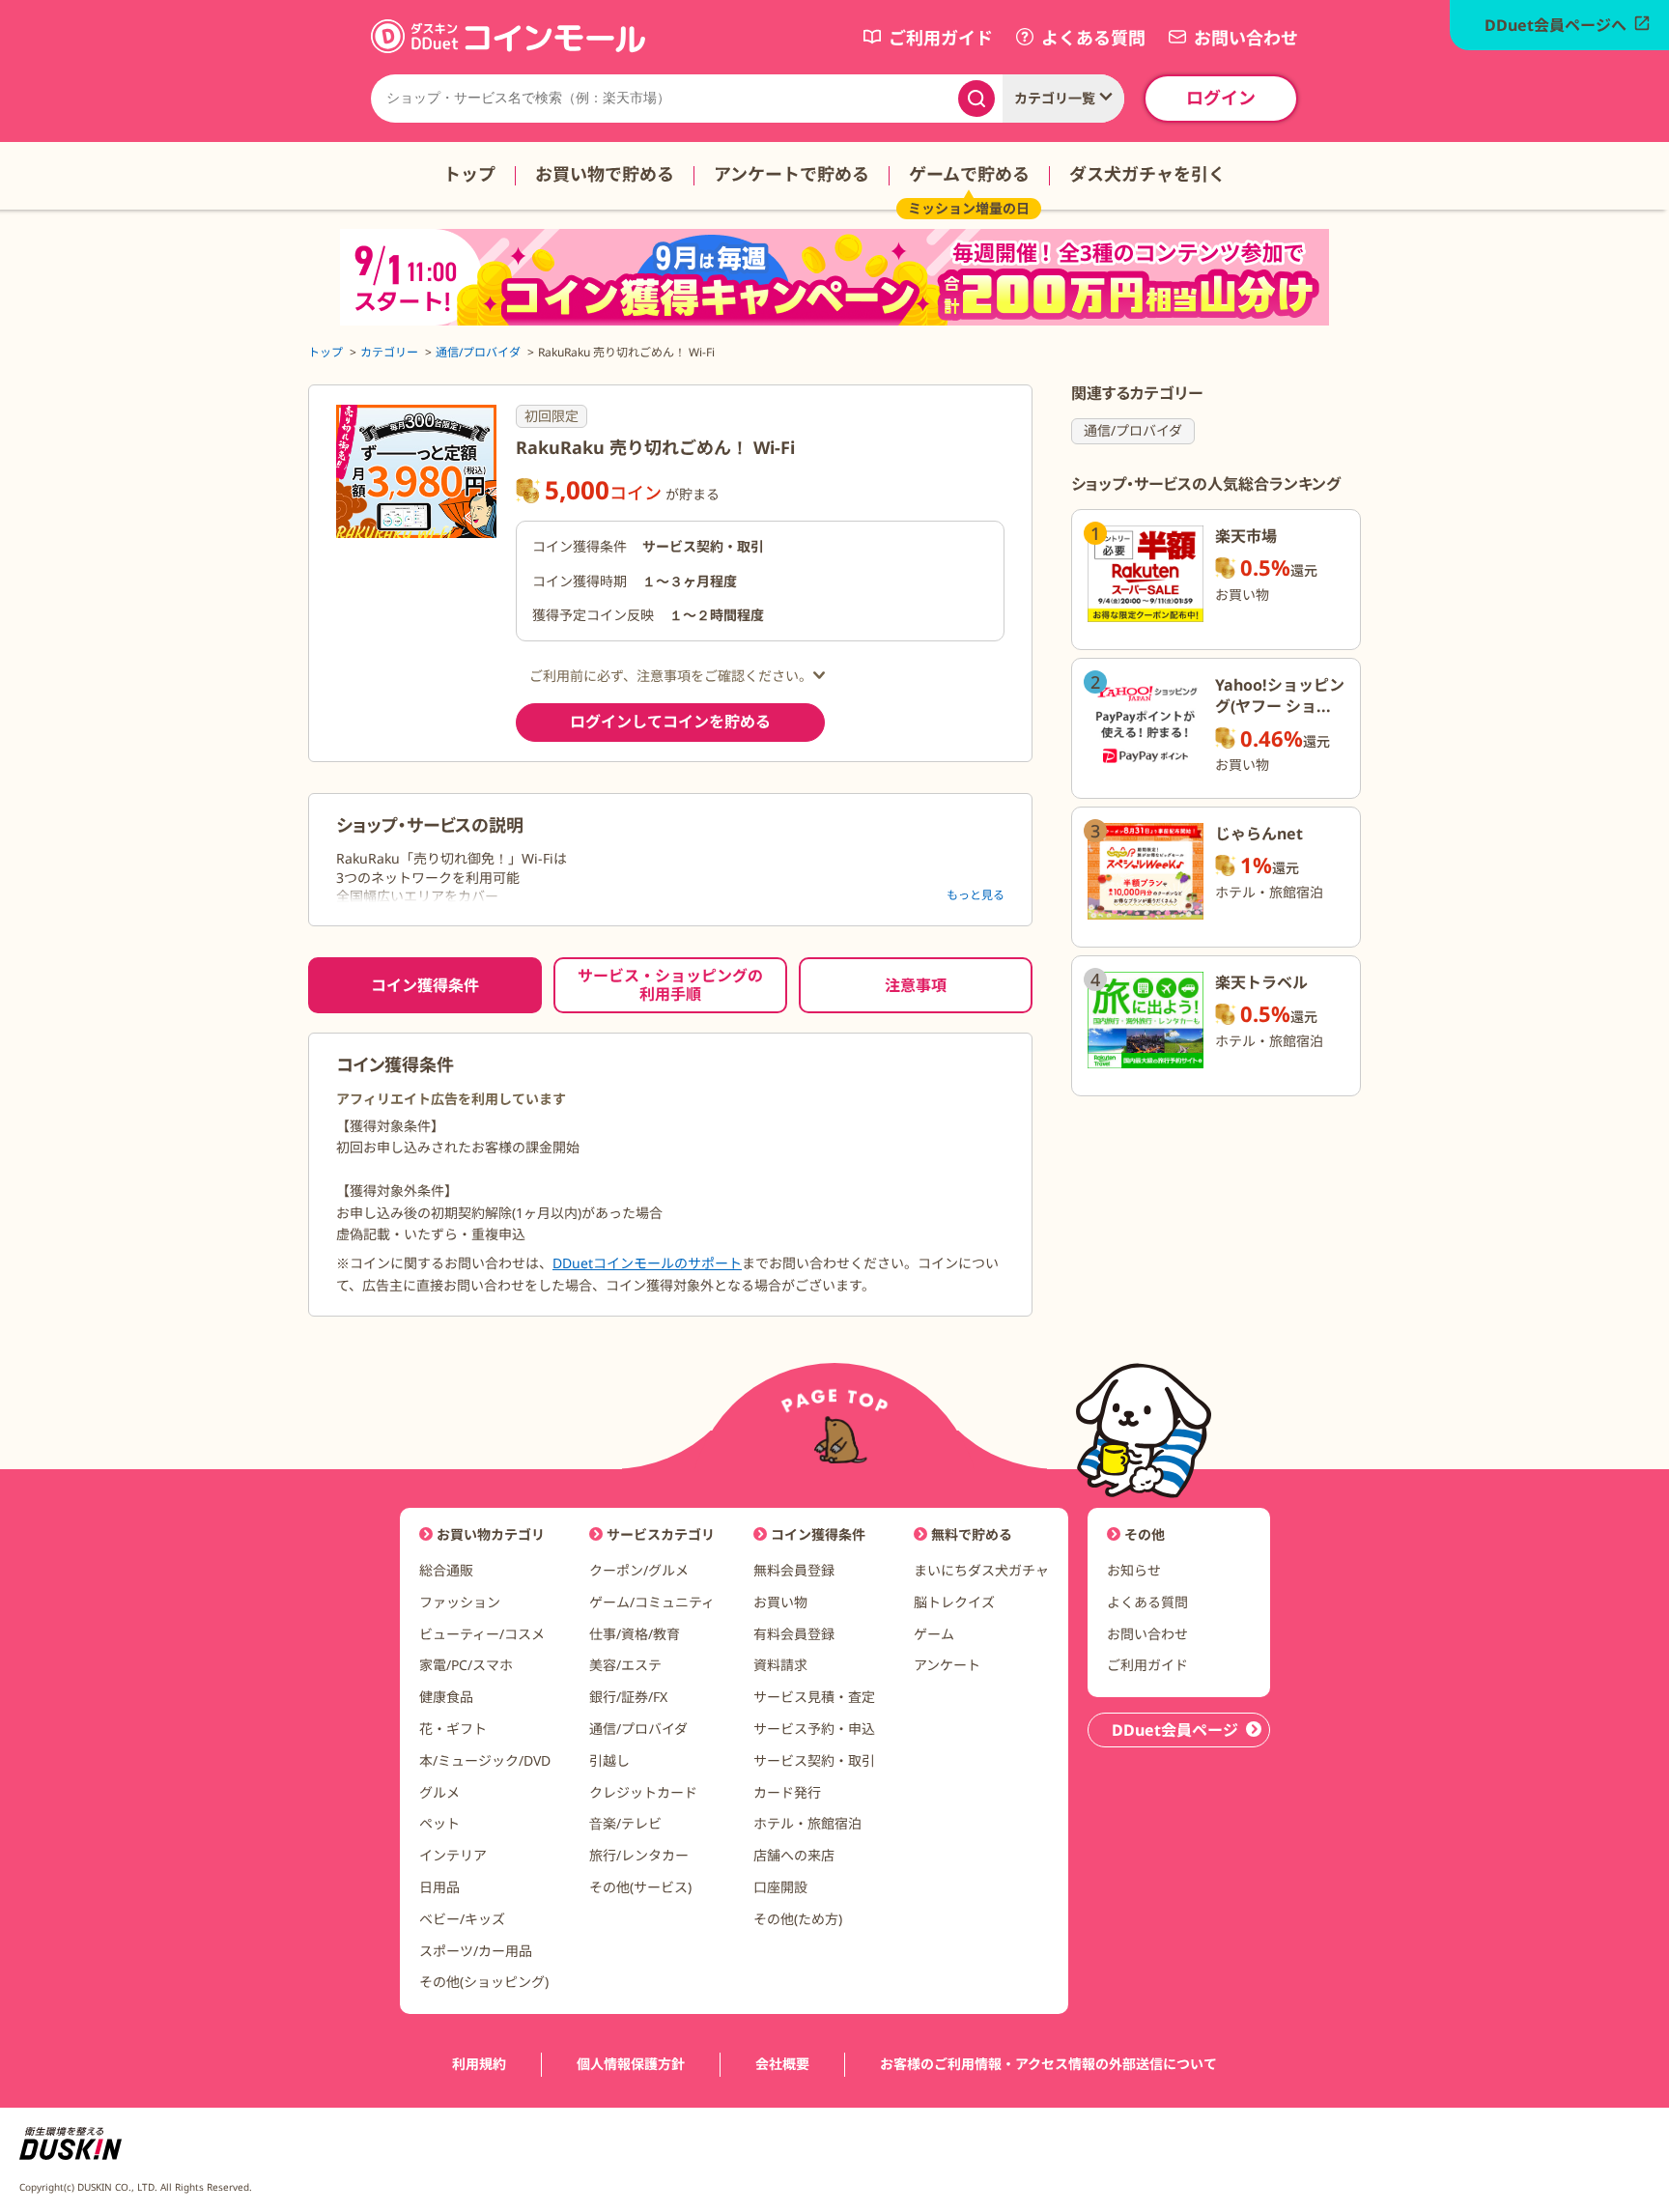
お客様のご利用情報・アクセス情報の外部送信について (1048, 2065)
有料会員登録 (794, 1634)
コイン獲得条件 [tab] (425, 985)
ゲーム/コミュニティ (652, 1602)
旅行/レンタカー (639, 1855)
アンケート (947, 1665)
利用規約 (479, 2065)
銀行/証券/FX (628, 1697)
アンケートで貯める (792, 174)
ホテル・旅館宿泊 (807, 1823)
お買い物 (780, 1602)
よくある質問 (1147, 1602)
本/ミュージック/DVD (485, 1760)
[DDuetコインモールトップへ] (508, 48)
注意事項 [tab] (916, 985)
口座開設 (780, 1887)
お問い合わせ (1147, 1634)
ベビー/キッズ (462, 1919)
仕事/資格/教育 (635, 1634)
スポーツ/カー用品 (476, 1951)
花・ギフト (453, 1729)
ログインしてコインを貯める (670, 722)
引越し (609, 1760)
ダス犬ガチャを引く (1147, 174)
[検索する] (976, 99)
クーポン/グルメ (639, 1570)
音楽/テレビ (625, 1823)
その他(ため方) (798, 1919)
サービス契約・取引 (814, 1760)
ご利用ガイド (1147, 1665)
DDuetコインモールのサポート (647, 1263)
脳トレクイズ (954, 1602)
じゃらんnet (1259, 834)
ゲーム (934, 1634)
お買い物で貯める (605, 174)
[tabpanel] (670, 1175)
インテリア (453, 1855)
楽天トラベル (1261, 982)
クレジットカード (643, 1792)
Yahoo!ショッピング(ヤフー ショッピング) (1280, 707)
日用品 (439, 1887)
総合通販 (446, 1570)
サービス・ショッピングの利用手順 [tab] (670, 985)
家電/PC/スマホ (466, 1665)
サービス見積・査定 (814, 1697)
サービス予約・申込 (814, 1729)
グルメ (439, 1792)
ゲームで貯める (969, 174)
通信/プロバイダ (1133, 430)
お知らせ (1134, 1570)
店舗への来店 (794, 1855)
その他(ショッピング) (484, 1982)
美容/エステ (625, 1665)
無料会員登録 (794, 1570)
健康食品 (446, 1697)
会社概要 (782, 2065)
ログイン (1221, 98)
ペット (439, 1823)
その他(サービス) (640, 1887)
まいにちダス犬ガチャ (981, 1570)
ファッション (460, 1602)
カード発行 (787, 1792)
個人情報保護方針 (631, 2065)
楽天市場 (1246, 536)
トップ (469, 174)
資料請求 (780, 1665)
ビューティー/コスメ (482, 1634)
